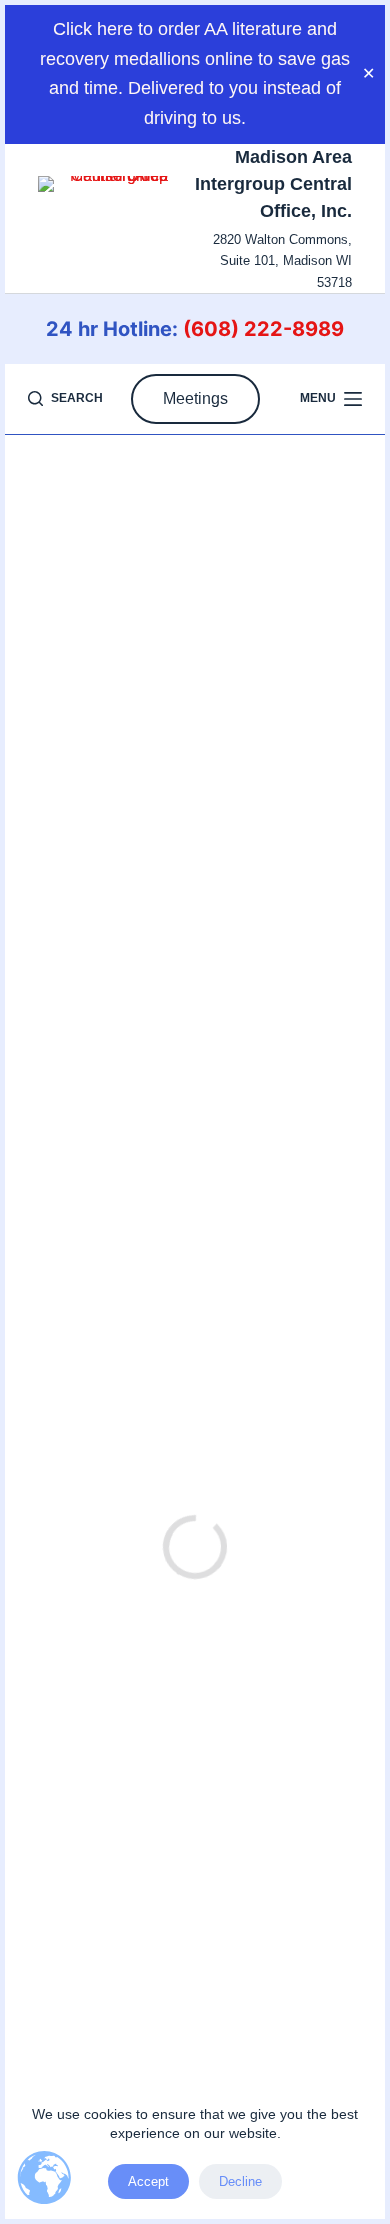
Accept (148, 2181)
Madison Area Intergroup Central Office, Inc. (273, 184)
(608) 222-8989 (263, 329)
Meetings (195, 398)
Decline (240, 2181)
